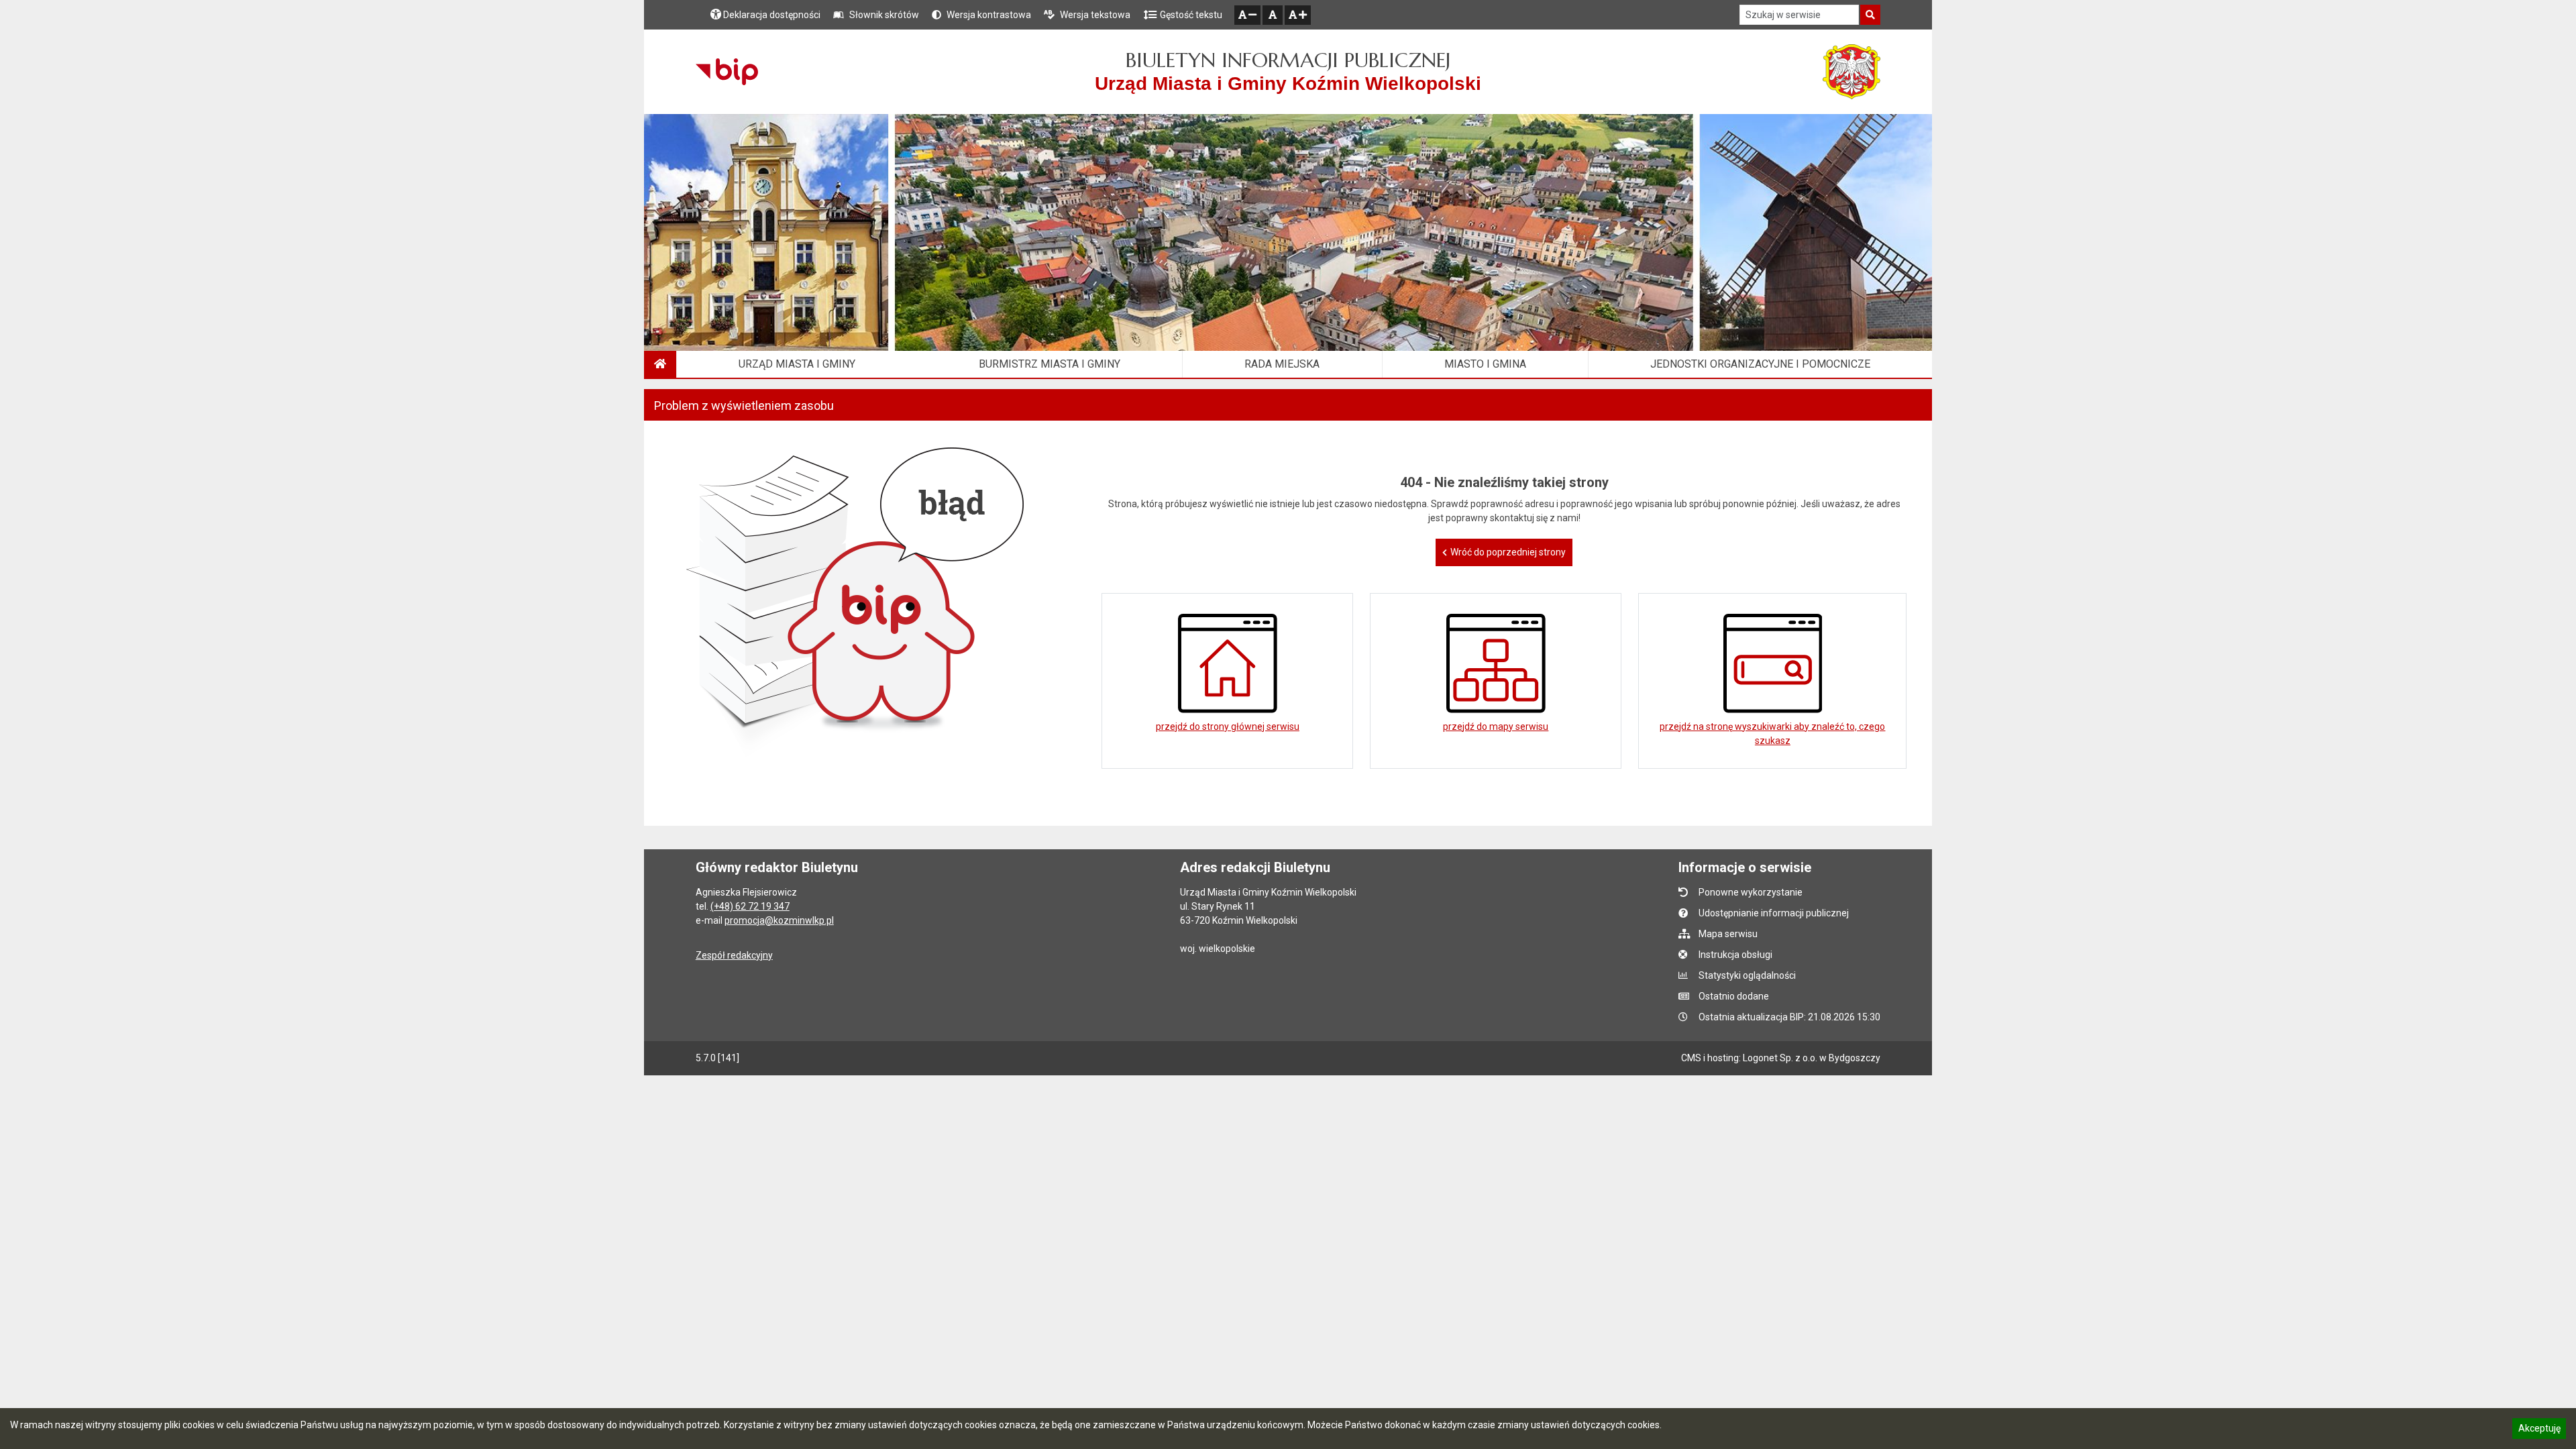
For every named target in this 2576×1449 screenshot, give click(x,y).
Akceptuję (2539, 1430)
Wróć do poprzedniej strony (1508, 552)
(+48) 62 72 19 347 (750, 906)
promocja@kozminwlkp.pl (779, 920)
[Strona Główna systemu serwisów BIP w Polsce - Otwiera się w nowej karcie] (727, 72)
